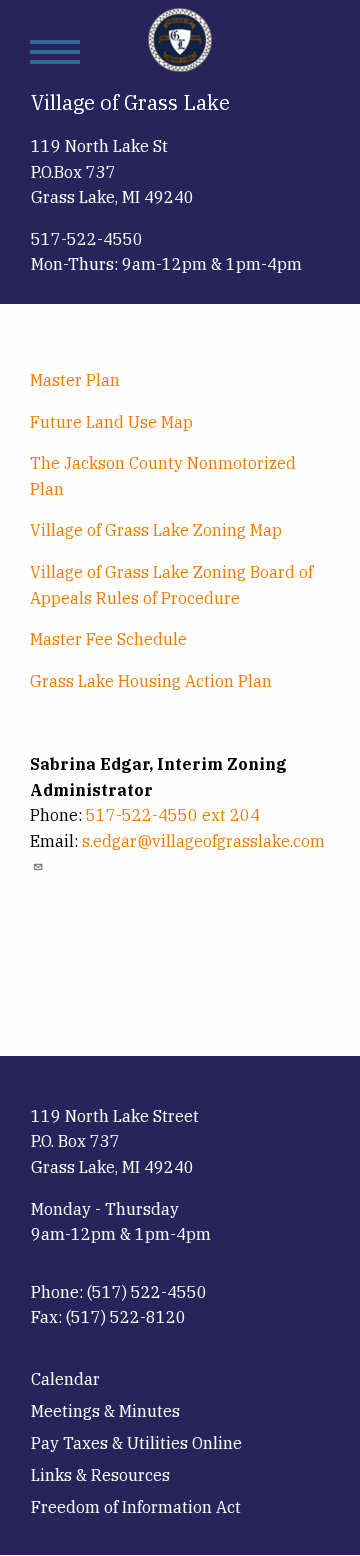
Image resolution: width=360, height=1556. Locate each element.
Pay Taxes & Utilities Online (136, 1443)
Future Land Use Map (111, 422)
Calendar (65, 1379)
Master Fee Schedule (108, 639)
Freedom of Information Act (136, 1507)
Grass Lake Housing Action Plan (151, 681)
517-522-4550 (87, 239)
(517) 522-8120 (126, 1317)
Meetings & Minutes (105, 1411)
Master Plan (75, 380)
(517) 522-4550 (147, 1292)
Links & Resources (100, 1475)
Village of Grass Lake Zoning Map (156, 530)
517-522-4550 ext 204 (173, 815)
